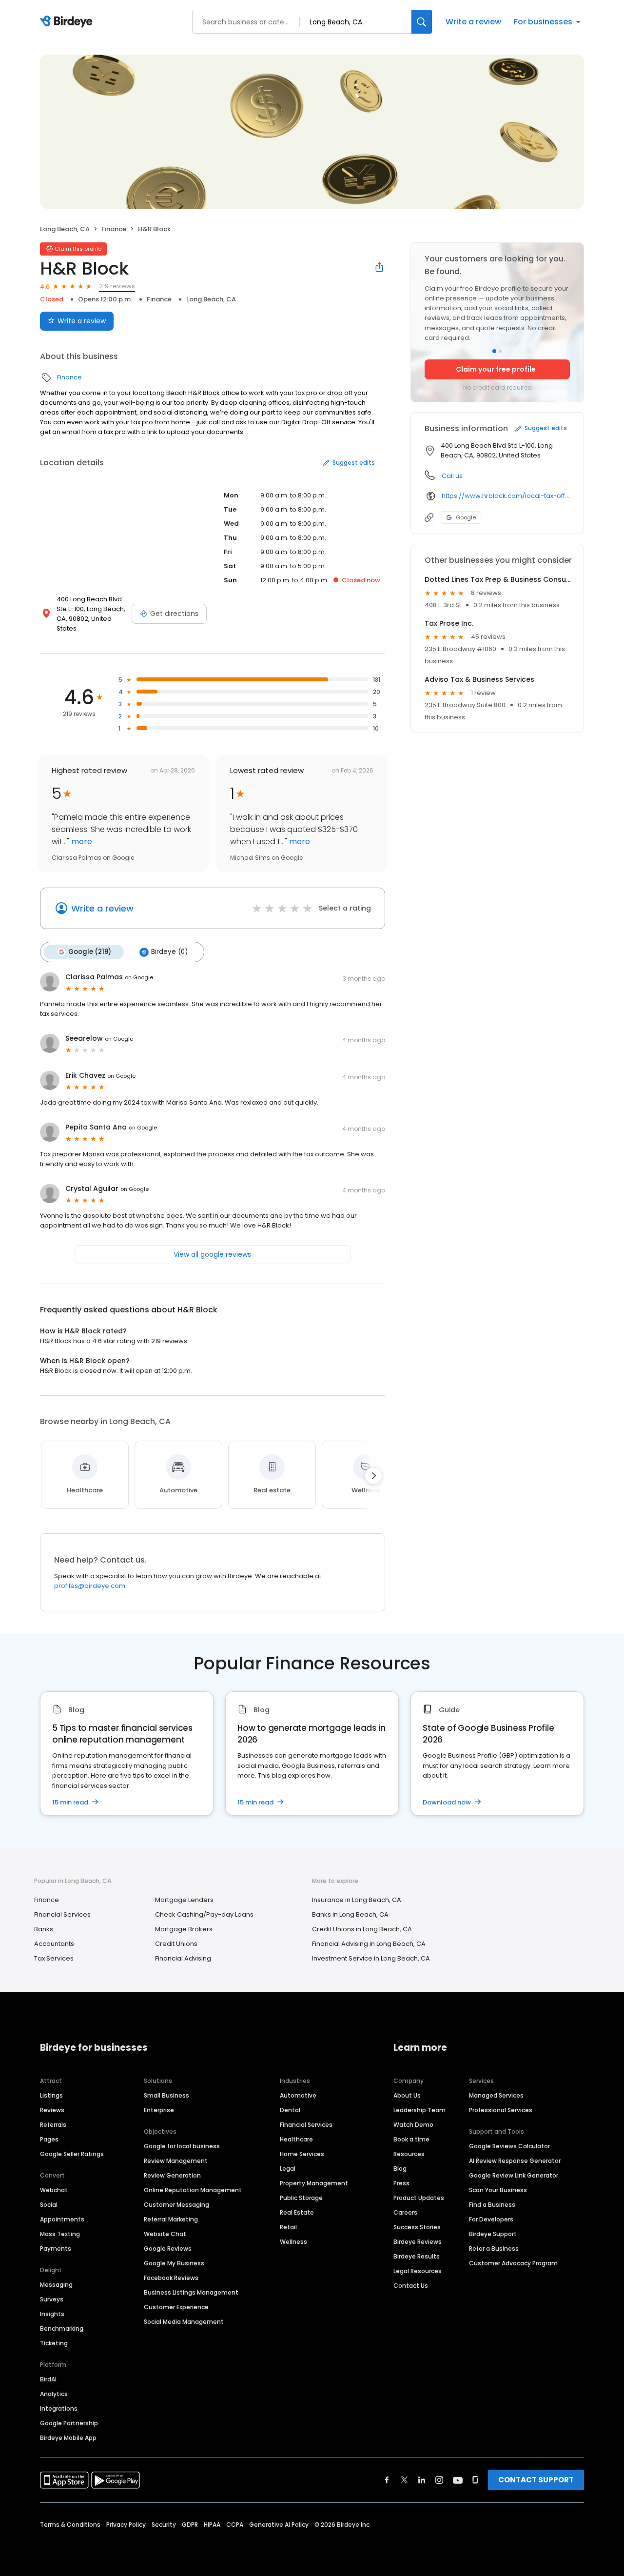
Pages (49, 2139)
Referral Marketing (171, 2219)
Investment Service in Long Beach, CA (371, 1958)
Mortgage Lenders (184, 1900)
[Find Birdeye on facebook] (387, 2480)
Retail (288, 2227)
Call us (452, 476)
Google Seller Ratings (72, 2154)
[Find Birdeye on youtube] (458, 2480)
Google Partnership (69, 2423)
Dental (290, 2110)
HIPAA (212, 2525)
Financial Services (62, 1914)
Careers (405, 2212)
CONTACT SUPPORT (536, 2480)
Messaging (56, 2285)
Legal (288, 2169)
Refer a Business (494, 2249)
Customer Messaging (176, 2205)
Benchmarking (62, 2328)
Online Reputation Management (193, 2190)
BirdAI (48, 2379)
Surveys (52, 2299)
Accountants (54, 1944)
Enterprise (159, 2110)
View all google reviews (212, 1254)
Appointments (62, 2219)
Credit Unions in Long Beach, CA (362, 1929)
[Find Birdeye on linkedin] (422, 2480)
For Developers (491, 2219)
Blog (400, 2169)
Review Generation (172, 2175)
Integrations (59, 2408)
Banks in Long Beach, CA (350, 1914)
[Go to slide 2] (500, 351)
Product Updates (419, 2198)
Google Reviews (168, 2249)
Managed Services (496, 2095)
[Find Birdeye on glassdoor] (475, 2480)
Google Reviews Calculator (509, 2146)
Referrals (53, 2125)
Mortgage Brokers (184, 1929)
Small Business (166, 2095)
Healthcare (296, 2139)
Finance (114, 229)
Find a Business (492, 2205)
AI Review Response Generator (515, 2161)
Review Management (176, 2161)
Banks (44, 1929)
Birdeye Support (493, 2234)
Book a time (411, 2139)
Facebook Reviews (171, 2278)
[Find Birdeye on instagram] (439, 2480)
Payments (56, 2249)
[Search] (422, 22)
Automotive (298, 2095)
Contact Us (411, 2286)
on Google (139, 977)
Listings (51, 2095)
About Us (407, 2095)
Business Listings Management (191, 2292)
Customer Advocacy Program (513, 2263)
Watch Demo (413, 2125)
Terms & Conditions (70, 2525)
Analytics (54, 2394)
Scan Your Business (498, 2190)
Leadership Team (419, 2110)
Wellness (293, 2242)
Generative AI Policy (279, 2525)
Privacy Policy (126, 2525)
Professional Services (501, 2110)
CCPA (235, 2525)
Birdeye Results (417, 2256)
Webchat (54, 2190)
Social (49, 2205)
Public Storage (301, 2198)
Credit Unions (176, 1944)
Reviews (52, 2110)
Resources (409, 2154)
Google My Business (174, 2263)
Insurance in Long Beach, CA (357, 1900)
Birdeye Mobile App (68, 2438)
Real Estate (297, 2212)
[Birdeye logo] (68, 22)
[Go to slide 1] (494, 351)
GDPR (190, 2525)
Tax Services (54, 1958)
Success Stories (417, 2227)
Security (164, 2525)
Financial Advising (183, 1958)
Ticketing (54, 2343)
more (81, 842)
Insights (52, 2314)
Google (466, 517)
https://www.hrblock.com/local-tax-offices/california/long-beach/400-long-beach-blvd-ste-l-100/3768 (506, 496)
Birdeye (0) (169, 952)
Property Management (314, 2183)
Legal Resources (418, 2271)
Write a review (473, 22)
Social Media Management (184, 2322)
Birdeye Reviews (418, 2242)
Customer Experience (176, 2307)
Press (401, 2183)
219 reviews (117, 286)
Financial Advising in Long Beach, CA (369, 1944)
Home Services (302, 2154)
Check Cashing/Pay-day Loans (204, 1914)
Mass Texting (60, 2234)
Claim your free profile (496, 369)
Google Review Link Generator (514, 2175)
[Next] (373, 1476)
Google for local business (182, 2146)
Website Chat (165, 2234)
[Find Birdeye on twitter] (404, 2480)
